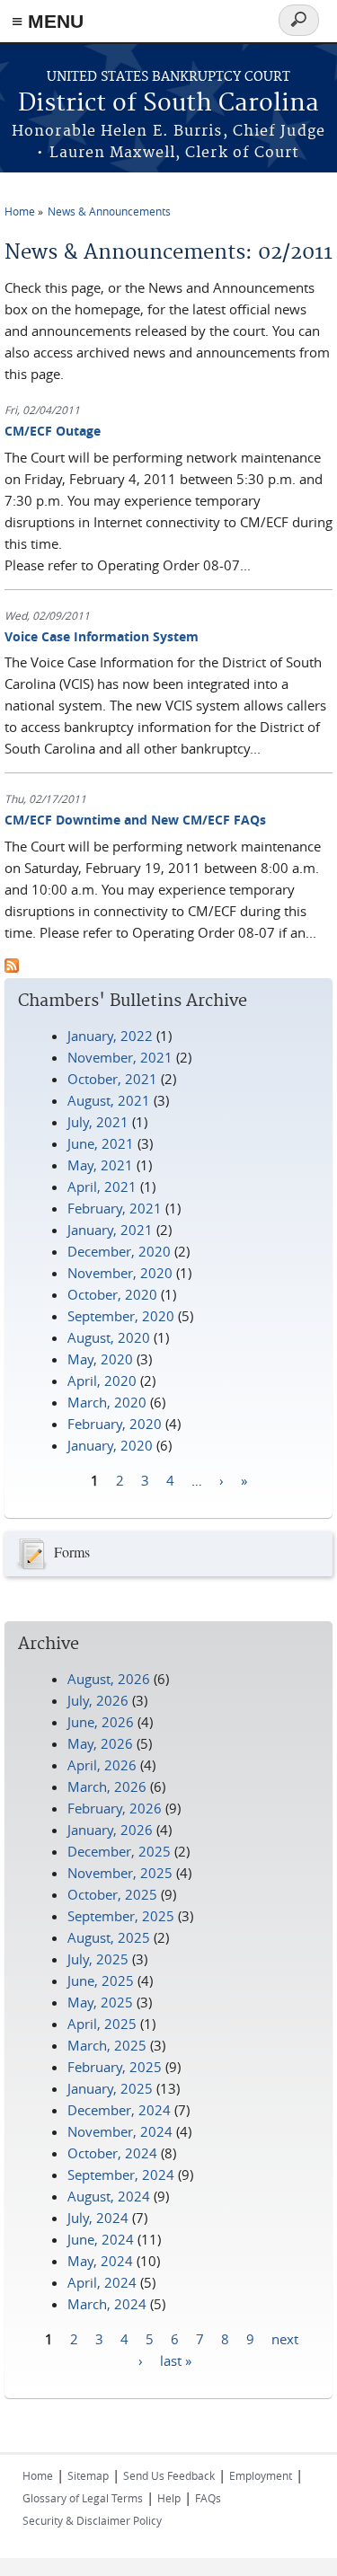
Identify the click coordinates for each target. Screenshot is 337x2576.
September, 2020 (121, 1316)
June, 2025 (101, 1981)
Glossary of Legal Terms (83, 2498)
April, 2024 (102, 2282)
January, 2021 (110, 1230)
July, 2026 (98, 1700)
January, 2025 (110, 2088)
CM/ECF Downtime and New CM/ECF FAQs (135, 820)
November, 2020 (120, 1273)
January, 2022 (110, 1036)
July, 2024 (98, 2218)
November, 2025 (120, 1873)
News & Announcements (109, 211)
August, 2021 (109, 1100)
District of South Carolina (168, 104)
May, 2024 (100, 2261)
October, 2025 (112, 1894)
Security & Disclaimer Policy (92, 2520)
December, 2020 (119, 1251)
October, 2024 (112, 2153)
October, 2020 (112, 1294)
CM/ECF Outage (53, 431)
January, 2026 (110, 1830)
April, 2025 (102, 2024)
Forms (72, 1552)
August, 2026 (109, 1679)
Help (169, 2498)
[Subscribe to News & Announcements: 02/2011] (12, 967)
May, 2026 (100, 1743)
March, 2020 (107, 1402)
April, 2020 (102, 1381)
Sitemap (88, 2475)
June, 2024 (101, 2239)
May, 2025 (100, 2002)
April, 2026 (102, 1765)
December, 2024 (119, 2110)
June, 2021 (101, 1143)
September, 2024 (121, 2175)
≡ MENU (48, 21)
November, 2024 (120, 2131)
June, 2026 (101, 1722)
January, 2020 (110, 1445)
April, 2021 (102, 1187)
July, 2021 (98, 1122)
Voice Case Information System (102, 636)
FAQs (208, 2498)
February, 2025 (115, 2067)
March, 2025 (107, 2045)
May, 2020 (100, 1359)
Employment (261, 2475)
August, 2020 (109, 1337)
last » (176, 2360)
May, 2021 (100, 1165)
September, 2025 (121, 1916)
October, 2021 (112, 1079)
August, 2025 (109, 1937)
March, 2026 (107, 1786)
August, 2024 (109, 2196)
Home (20, 211)
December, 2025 (119, 1851)
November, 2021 (120, 1057)
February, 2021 (115, 1208)
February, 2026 (115, 1808)
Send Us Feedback (169, 2475)
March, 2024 (107, 2304)
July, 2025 (98, 1959)
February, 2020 (115, 1424)
